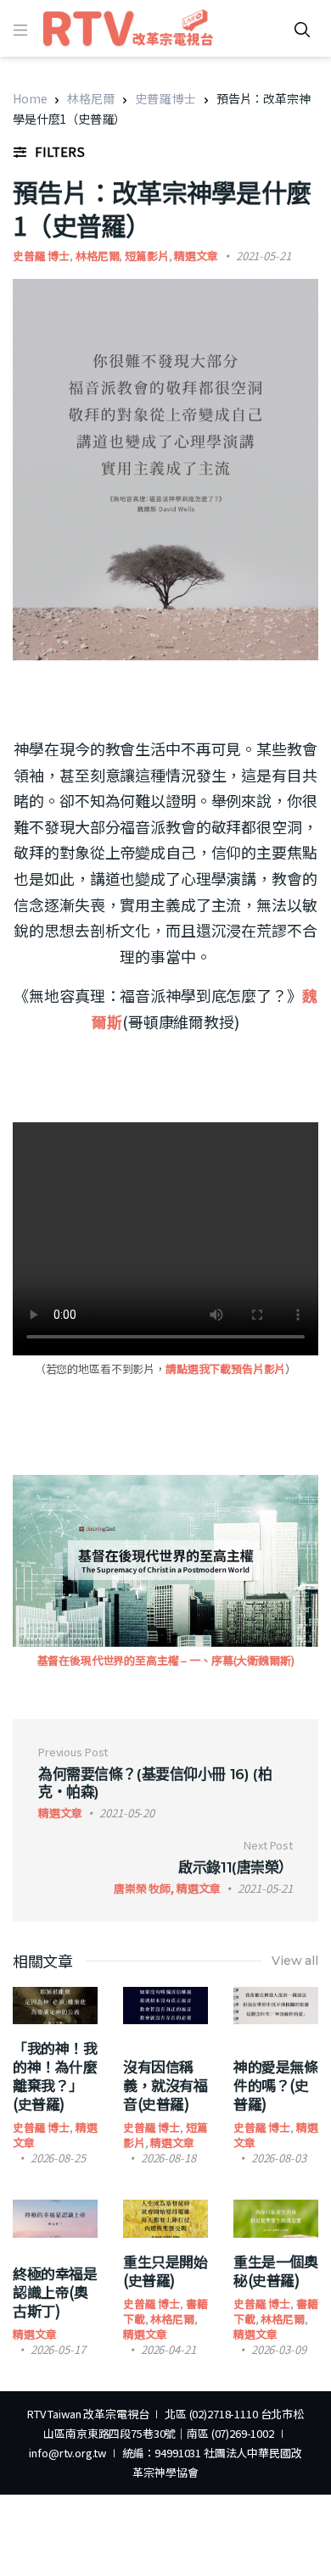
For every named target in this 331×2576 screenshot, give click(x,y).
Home (30, 98)
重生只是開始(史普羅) (165, 2270)
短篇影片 (146, 256)
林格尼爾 (90, 98)
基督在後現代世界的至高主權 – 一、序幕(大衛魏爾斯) (166, 1660)
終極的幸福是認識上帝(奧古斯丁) (55, 2292)
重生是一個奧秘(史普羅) (275, 2270)
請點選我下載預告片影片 (225, 1369)
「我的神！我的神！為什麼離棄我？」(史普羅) (55, 2075)
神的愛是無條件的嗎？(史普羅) (275, 2085)
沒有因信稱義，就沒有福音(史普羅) (165, 2085)
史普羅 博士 (165, 98)
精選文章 (196, 256)
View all (295, 1961)
